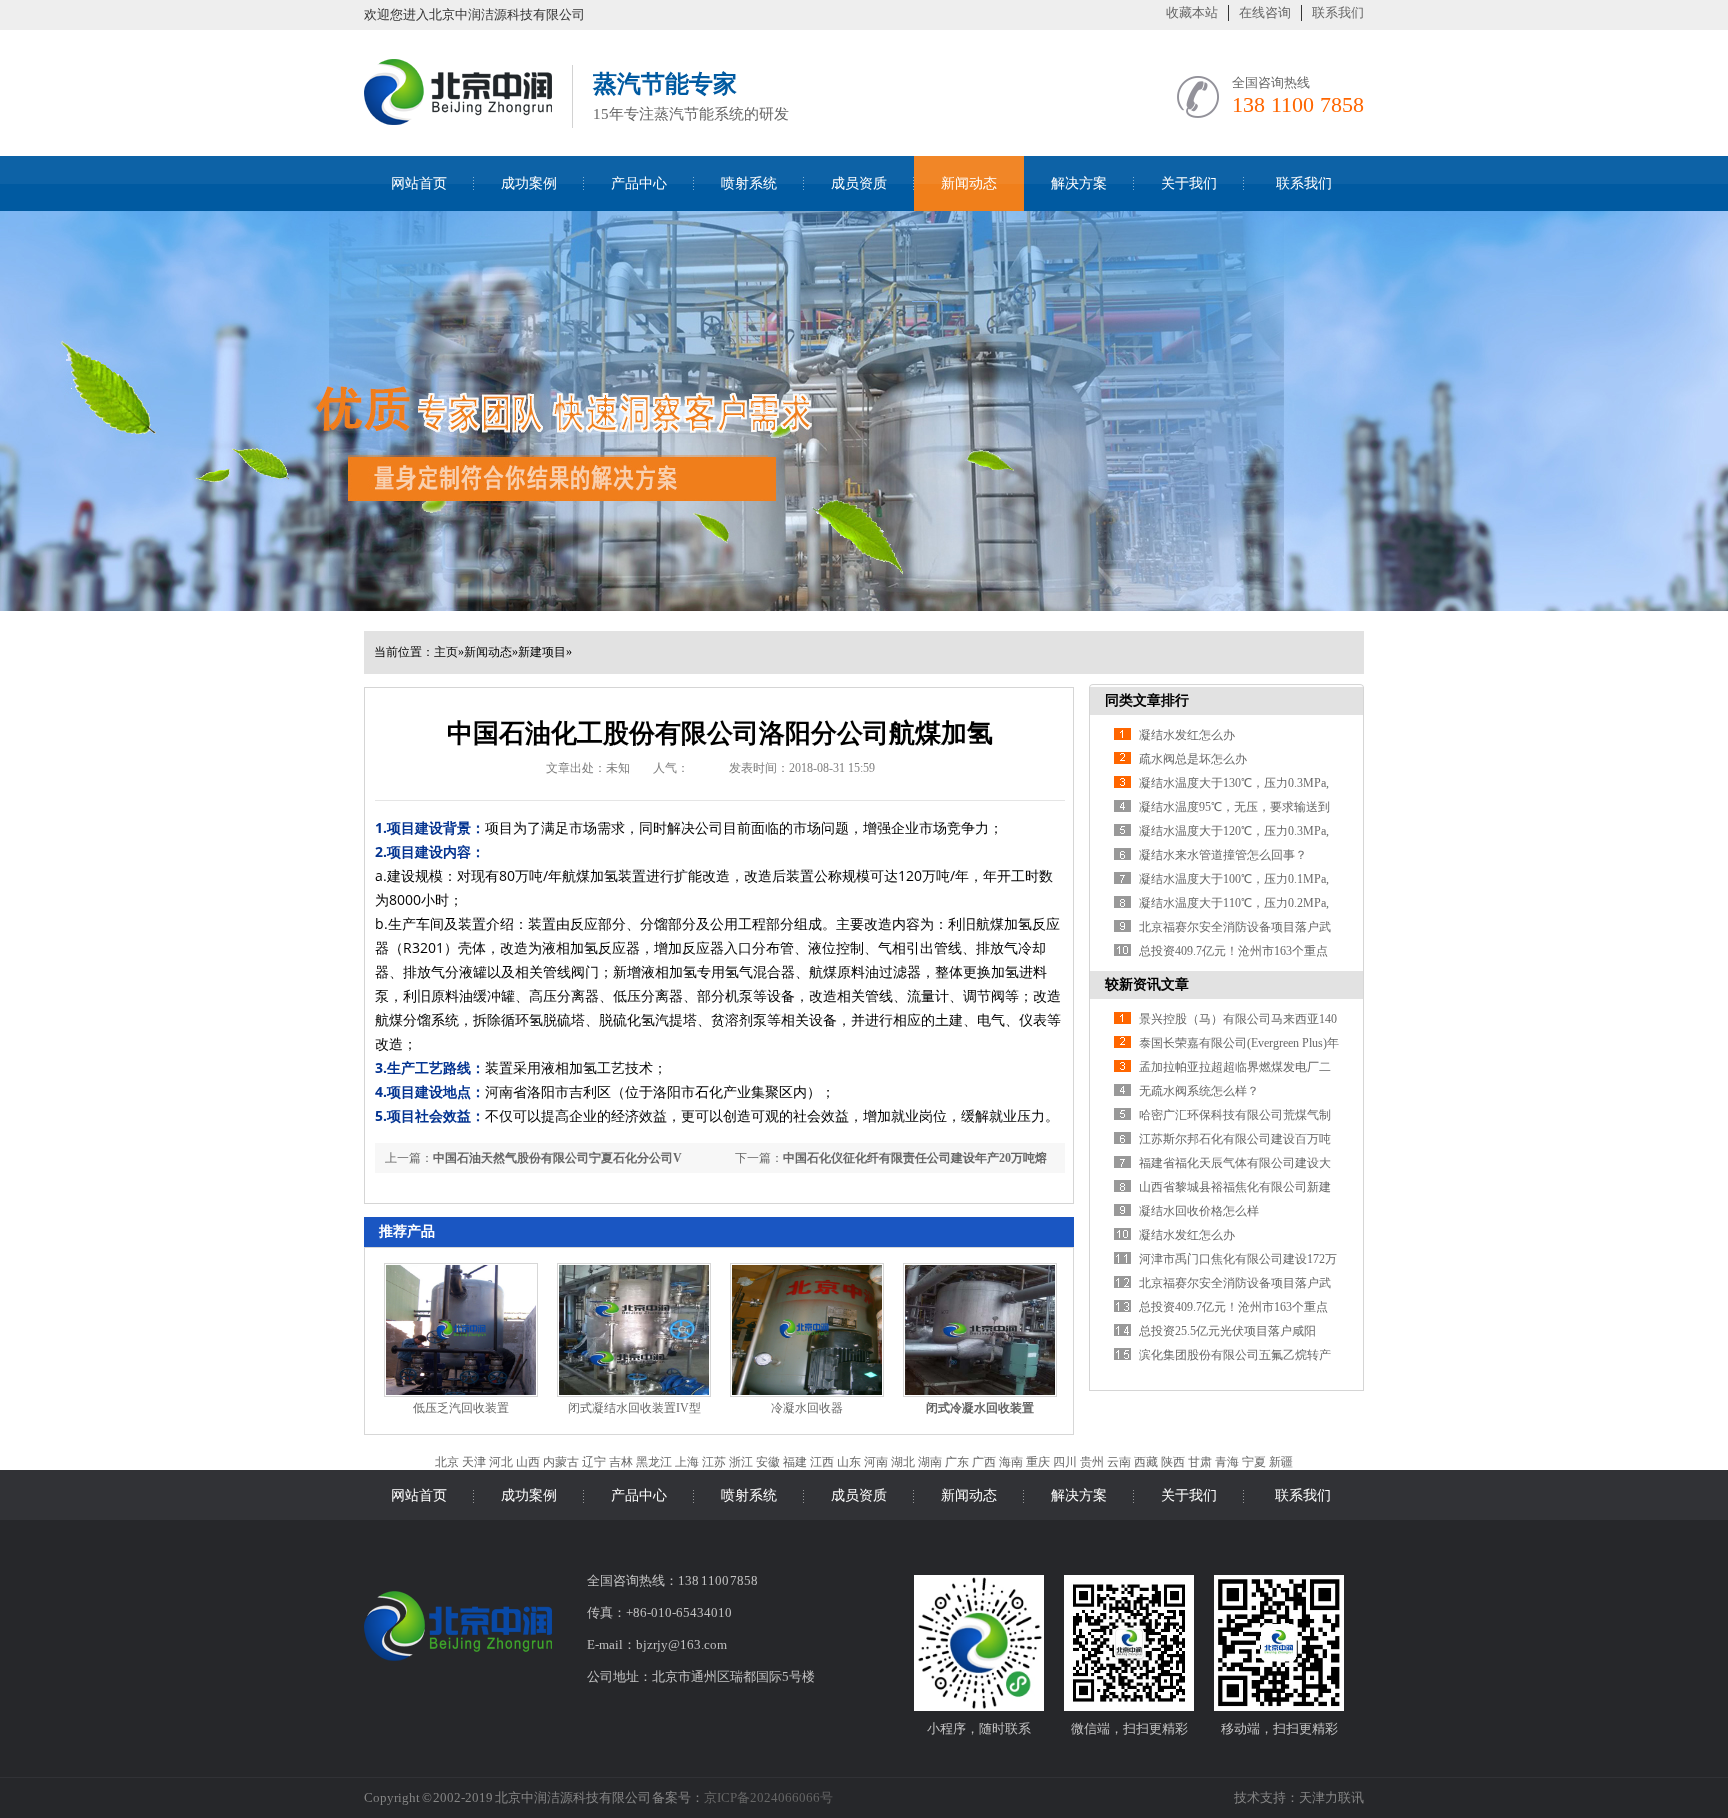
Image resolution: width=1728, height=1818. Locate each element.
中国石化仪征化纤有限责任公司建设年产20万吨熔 (915, 1158)
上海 (687, 1462)
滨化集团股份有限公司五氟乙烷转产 (1235, 1355)
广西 (984, 1462)
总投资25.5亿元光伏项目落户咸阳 (1227, 1331)
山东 (849, 1462)
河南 (876, 1462)
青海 (1227, 1462)
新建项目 (542, 652)
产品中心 (639, 183)
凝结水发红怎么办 (1187, 735)
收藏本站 (1192, 12)
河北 (501, 1462)
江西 (822, 1462)
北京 (447, 1462)
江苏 (714, 1462)
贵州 (1092, 1462)
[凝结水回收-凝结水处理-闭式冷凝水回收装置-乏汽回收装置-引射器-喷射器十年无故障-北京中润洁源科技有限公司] (458, 122)
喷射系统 (749, 183)
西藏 (1146, 1462)
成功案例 (529, 183)
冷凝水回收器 (807, 1408)
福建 (795, 1462)
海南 (1011, 1462)
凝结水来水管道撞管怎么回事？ (1223, 855)
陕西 (1173, 1462)
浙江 (741, 1462)
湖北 (903, 1462)
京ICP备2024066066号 (768, 1797)
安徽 (768, 1462)
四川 (1065, 1462)
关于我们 (1189, 183)
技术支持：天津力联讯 (1299, 1797)
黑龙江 (654, 1462)
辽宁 (594, 1462)
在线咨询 (1265, 12)
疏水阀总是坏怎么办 (1193, 759)
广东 (957, 1462)
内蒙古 (561, 1462)
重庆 (1038, 1462)
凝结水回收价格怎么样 (1199, 1211)
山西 (528, 1462)
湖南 (930, 1462)
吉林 (621, 1462)
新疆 (1281, 1462)
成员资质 (859, 183)
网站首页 (419, 183)
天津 (474, 1462)
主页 (446, 652)
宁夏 (1254, 1462)
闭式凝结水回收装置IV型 (634, 1408)
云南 (1119, 1462)
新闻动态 (969, 183)
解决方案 (1079, 183)
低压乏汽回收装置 (461, 1408)
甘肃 (1200, 1462)
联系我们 (1338, 12)
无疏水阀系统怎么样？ (1199, 1091)
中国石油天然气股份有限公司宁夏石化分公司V (557, 1158)
